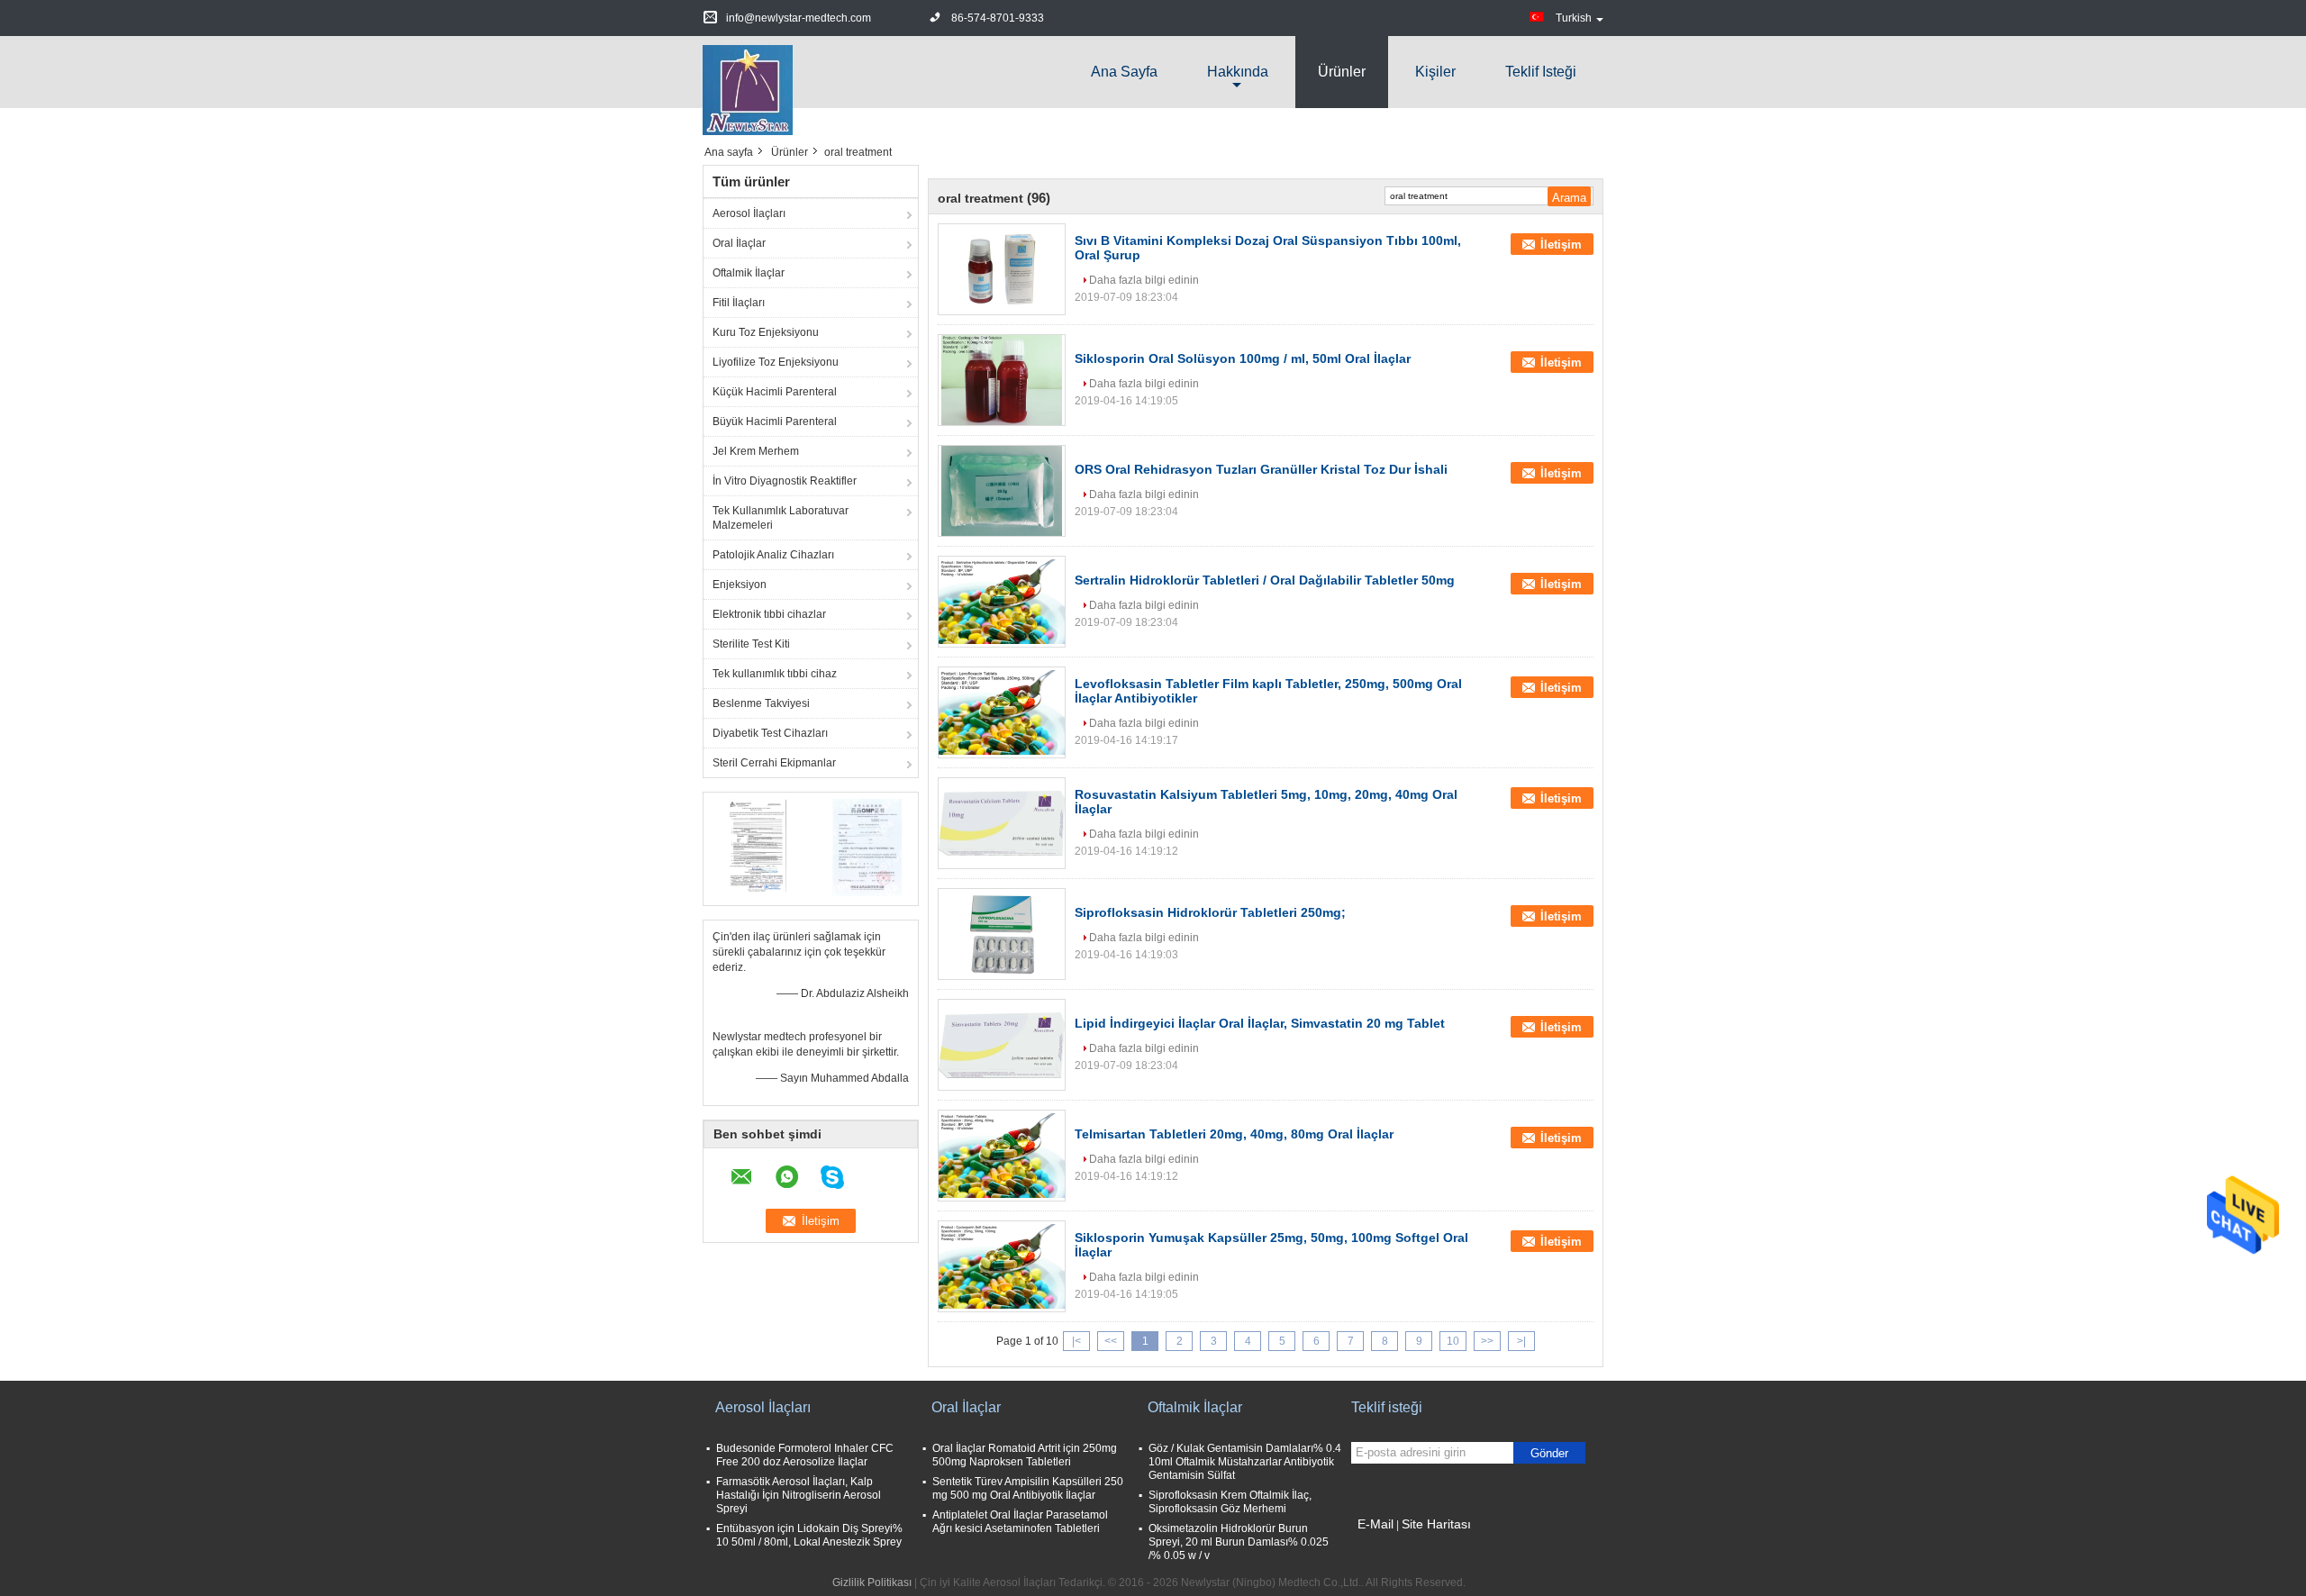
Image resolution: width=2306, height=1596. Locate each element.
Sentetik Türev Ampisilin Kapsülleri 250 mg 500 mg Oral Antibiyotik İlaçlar (1028, 1488)
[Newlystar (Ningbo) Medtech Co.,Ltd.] (748, 89)
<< (1111, 1341)
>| (1521, 1341)
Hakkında (1238, 72)
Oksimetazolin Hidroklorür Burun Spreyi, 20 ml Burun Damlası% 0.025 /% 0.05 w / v (1239, 1542)
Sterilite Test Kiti (751, 644)
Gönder (1549, 1453)
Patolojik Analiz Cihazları (773, 555)
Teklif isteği (1541, 72)
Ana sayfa (1124, 72)
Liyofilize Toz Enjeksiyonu (776, 362)
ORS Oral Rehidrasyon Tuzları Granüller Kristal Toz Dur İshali (1261, 469)
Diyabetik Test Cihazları (770, 733)
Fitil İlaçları (739, 303)
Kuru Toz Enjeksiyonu (766, 332)
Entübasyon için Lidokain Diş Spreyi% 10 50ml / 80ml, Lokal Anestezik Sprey (809, 1535)
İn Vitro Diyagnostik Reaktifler (785, 481)
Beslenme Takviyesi (761, 703)
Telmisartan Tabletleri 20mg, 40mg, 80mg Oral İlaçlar (1234, 1134)
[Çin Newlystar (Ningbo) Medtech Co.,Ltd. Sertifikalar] (757, 847)
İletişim (1561, 245)
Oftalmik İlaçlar (749, 273)
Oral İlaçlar (739, 243)
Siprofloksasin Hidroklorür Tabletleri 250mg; (1210, 912)
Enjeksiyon (740, 585)
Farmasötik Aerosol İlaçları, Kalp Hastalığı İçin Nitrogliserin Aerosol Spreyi (799, 1495)
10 (1453, 1341)
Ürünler (1342, 72)
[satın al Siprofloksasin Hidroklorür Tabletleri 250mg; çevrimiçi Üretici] (1002, 934)
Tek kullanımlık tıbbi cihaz (775, 674)
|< (1076, 1341)
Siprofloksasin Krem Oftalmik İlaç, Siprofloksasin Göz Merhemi (1230, 1502)
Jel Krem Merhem (756, 451)
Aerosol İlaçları (749, 213)
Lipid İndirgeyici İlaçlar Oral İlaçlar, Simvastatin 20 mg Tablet (1260, 1023)
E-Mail (1375, 1524)
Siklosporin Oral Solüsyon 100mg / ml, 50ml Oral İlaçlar (1243, 358)
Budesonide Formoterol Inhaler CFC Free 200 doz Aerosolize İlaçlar (805, 1455)
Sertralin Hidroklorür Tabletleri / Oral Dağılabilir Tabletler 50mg (1265, 580)
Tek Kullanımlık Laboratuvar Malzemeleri (781, 518)
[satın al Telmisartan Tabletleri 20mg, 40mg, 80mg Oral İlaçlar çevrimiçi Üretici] (1002, 1156)
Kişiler (1435, 72)
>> (1487, 1341)
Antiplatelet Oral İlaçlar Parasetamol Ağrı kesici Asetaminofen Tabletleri (1020, 1522)
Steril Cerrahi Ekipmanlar (774, 763)
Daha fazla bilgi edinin (1144, 280)
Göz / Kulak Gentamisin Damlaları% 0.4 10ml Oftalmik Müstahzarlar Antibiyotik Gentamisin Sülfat (1245, 1462)
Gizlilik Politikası (872, 1582)
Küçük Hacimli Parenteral (775, 392)
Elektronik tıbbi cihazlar (769, 614)
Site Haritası (1436, 1524)
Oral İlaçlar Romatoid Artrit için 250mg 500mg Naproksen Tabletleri (1025, 1455)
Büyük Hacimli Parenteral (775, 422)
